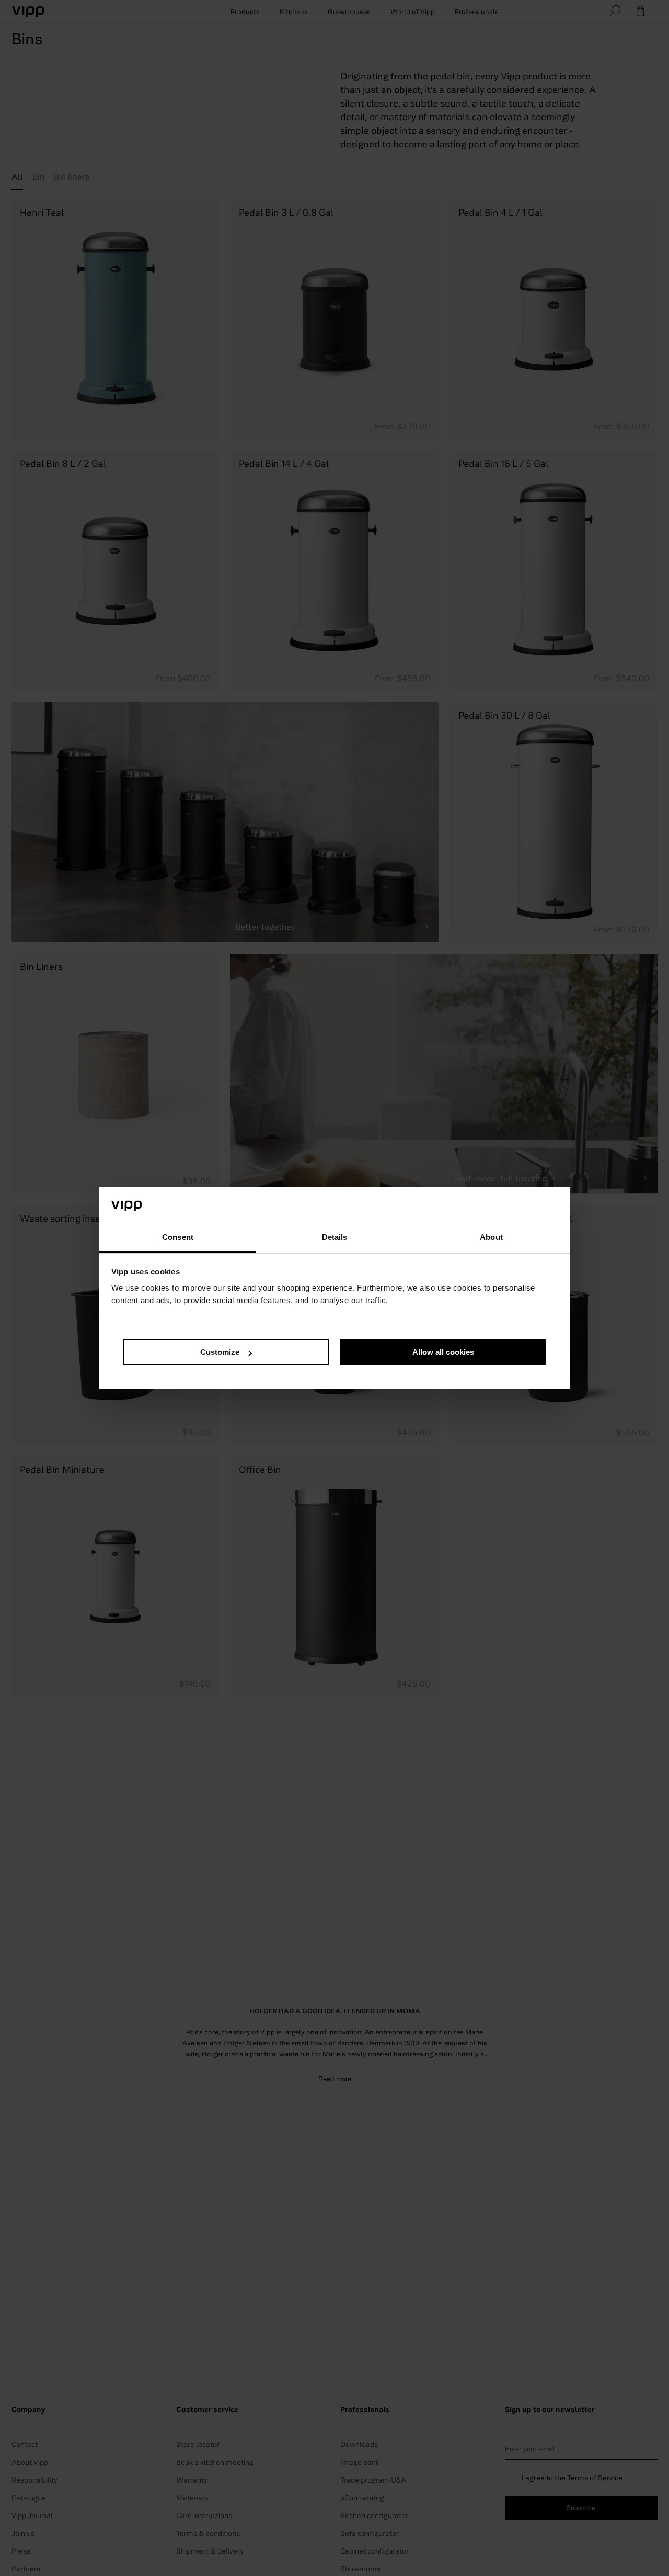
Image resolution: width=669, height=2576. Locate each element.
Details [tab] (335, 1237)
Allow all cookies (443, 1352)
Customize (220, 1352)
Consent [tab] (178, 1237)
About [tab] (491, 1237)
